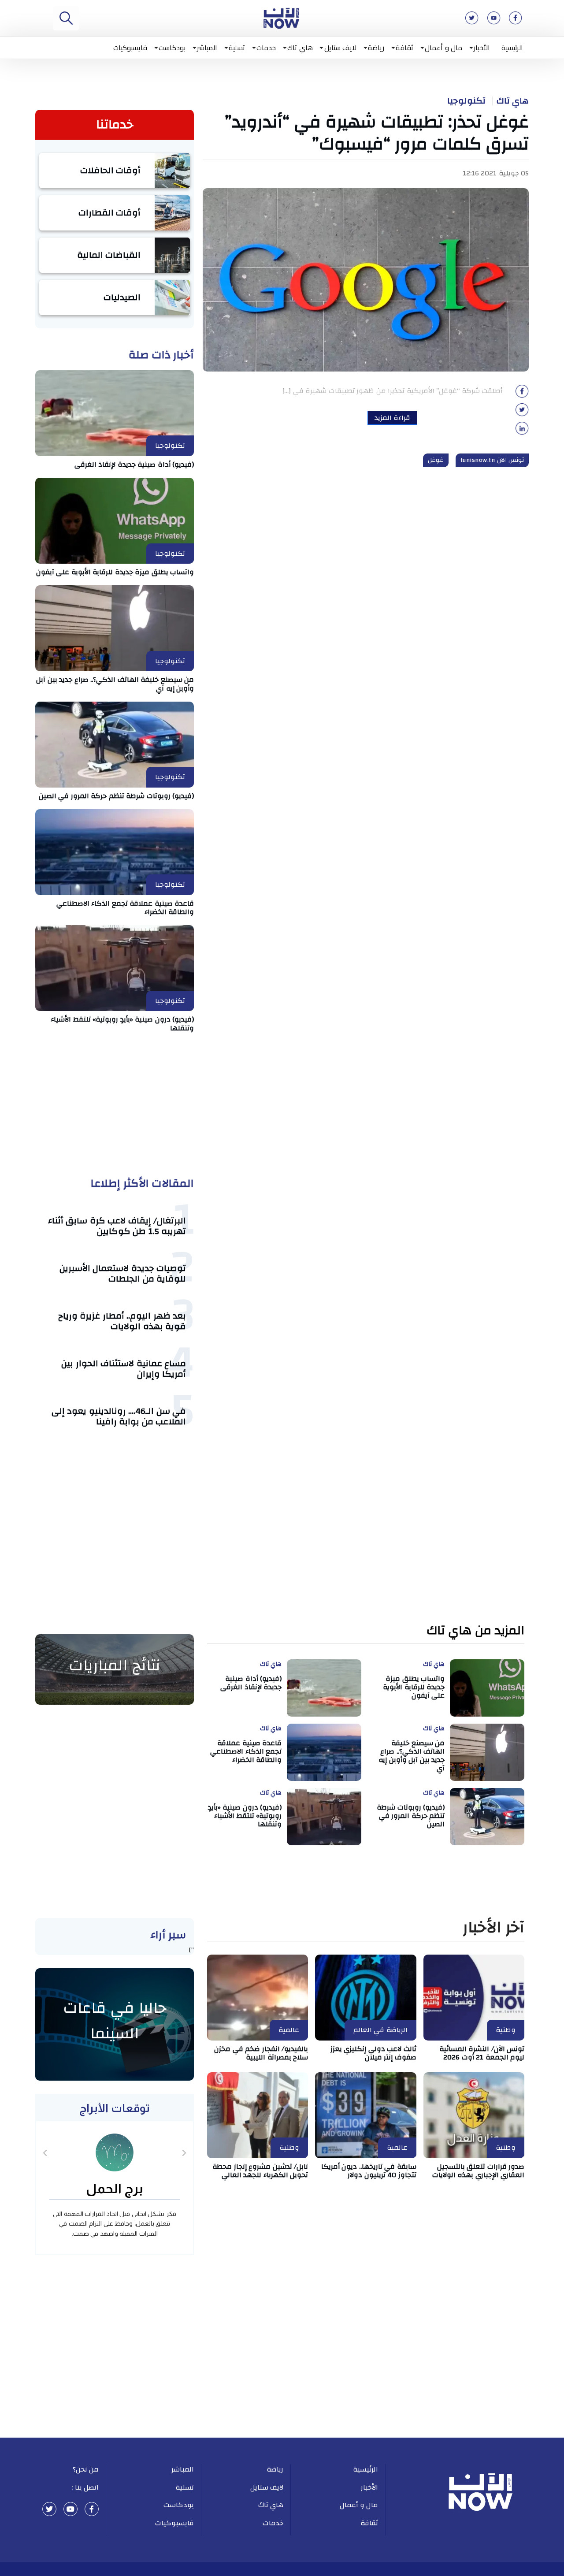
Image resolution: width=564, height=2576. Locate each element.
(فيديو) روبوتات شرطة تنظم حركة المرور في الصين (117, 796)
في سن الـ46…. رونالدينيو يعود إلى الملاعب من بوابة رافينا (119, 1416)
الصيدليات (122, 297)
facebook (92, 2509)
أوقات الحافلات (111, 170)
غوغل (436, 460)
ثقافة (404, 48)
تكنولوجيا (466, 101)
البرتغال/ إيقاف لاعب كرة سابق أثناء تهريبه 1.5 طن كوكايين (117, 1226)
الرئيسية (512, 48)
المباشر (207, 48)
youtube (70, 2509)
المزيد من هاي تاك (476, 1631)
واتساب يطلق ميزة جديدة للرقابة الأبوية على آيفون (115, 572)
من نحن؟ (86, 2469)
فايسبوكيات (130, 48)
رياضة (376, 48)
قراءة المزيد (392, 418)
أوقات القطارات (110, 213)
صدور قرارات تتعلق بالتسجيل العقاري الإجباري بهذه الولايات (479, 2171)
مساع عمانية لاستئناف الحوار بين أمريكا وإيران (124, 1369)
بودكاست (172, 48)
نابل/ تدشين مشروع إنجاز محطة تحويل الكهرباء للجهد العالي (260, 2171)
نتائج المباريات (115, 1665)
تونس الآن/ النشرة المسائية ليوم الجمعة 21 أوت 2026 (482, 2053)
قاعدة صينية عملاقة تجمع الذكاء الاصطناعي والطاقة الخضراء (125, 908)
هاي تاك (300, 48)
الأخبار (482, 48)
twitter (49, 2509)
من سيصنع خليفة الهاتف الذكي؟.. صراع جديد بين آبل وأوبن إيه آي (115, 684)
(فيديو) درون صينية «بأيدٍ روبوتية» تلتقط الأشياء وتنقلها (122, 1024)
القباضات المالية (109, 255)
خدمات (266, 48)
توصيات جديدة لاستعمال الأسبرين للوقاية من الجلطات (123, 1273)
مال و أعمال (443, 48)
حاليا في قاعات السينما (115, 2021)
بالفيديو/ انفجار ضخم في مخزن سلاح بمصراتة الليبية (261, 2053)
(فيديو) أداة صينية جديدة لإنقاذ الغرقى (134, 465)
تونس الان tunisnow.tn (492, 460)
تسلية (237, 48)
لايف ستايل (341, 48)
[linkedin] (522, 431)
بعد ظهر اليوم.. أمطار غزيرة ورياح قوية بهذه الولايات (122, 1321)
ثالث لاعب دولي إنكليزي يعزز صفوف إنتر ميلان (373, 2053)
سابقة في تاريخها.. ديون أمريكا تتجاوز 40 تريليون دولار (369, 2171)
